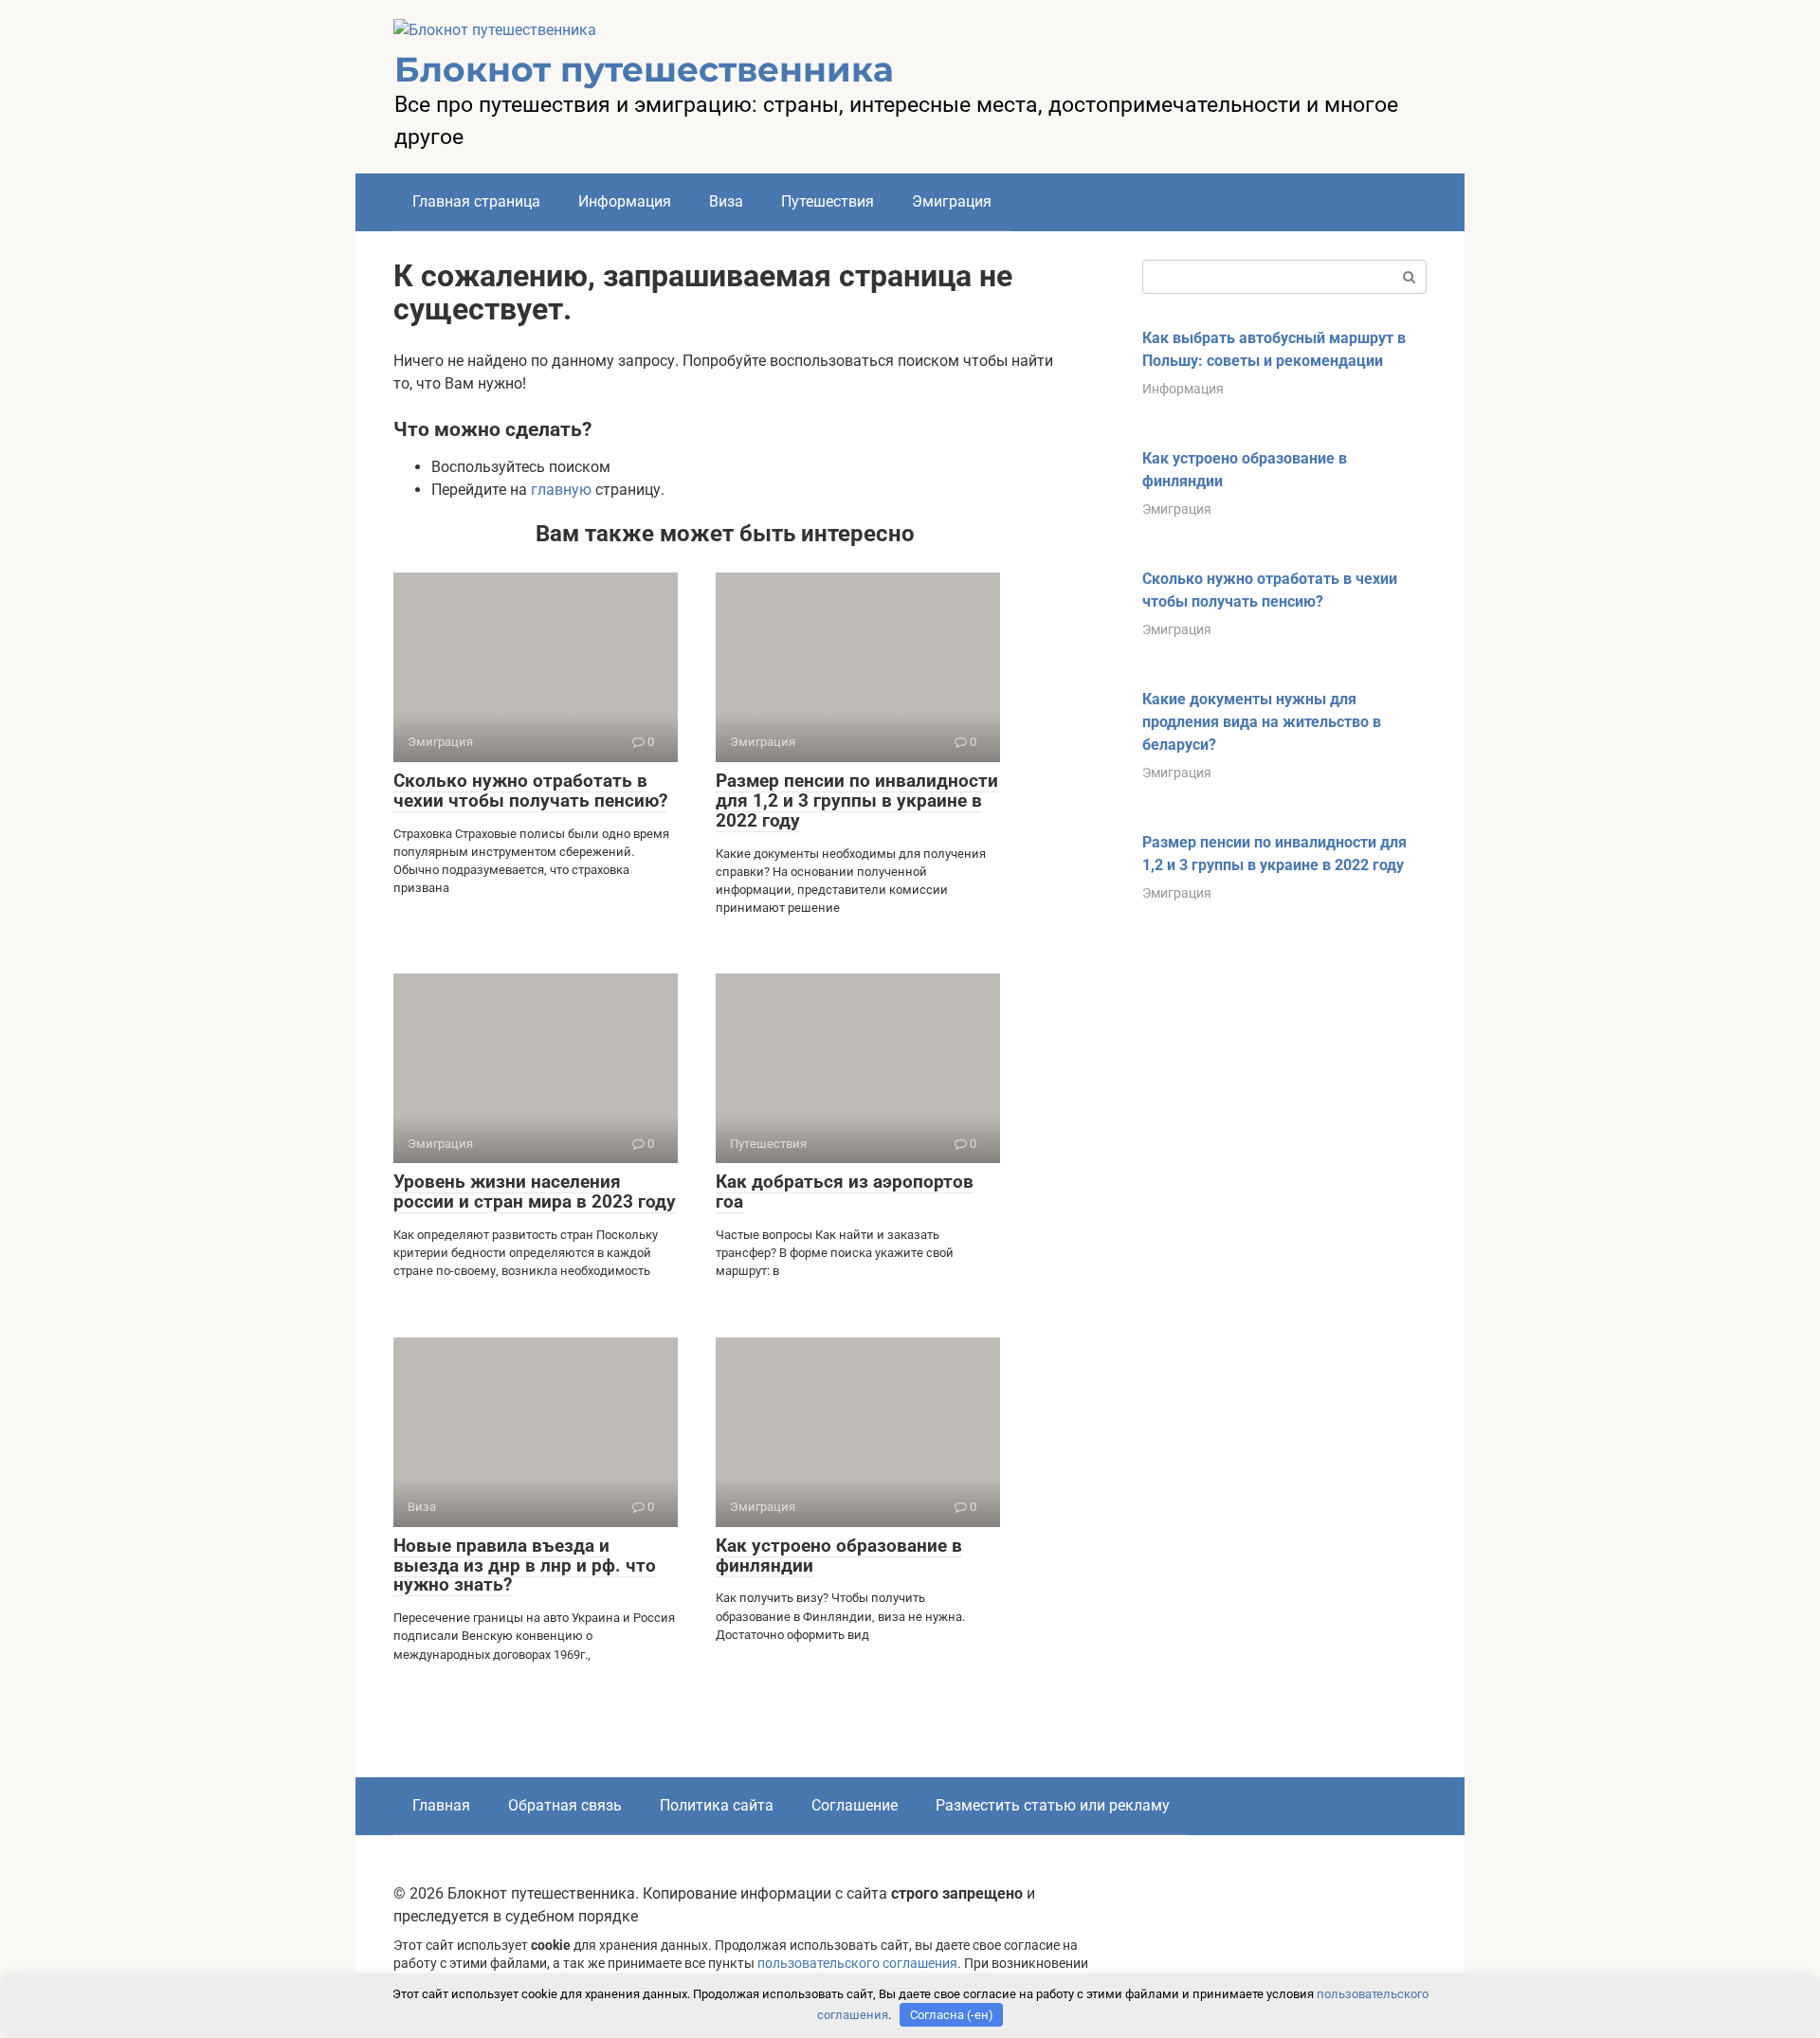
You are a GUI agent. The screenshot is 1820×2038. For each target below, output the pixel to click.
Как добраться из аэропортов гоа (845, 1192)
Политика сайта (717, 1805)
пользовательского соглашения (857, 1964)
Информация (625, 201)
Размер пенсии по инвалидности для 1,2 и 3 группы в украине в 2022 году (857, 801)
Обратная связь (565, 1805)
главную (561, 490)
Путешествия (828, 201)
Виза (726, 201)
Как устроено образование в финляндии (839, 1556)
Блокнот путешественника (644, 69)
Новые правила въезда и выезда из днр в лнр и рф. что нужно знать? (525, 1565)
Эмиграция (952, 201)
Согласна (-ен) (952, 2015)
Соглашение (855, 1805)
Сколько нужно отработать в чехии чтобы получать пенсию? (530, 791)
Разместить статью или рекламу (1053, 1805)
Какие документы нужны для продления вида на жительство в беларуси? (1262, 722)
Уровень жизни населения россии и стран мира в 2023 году (535, 1192)
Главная (441, 1805)
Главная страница (476, 201)
